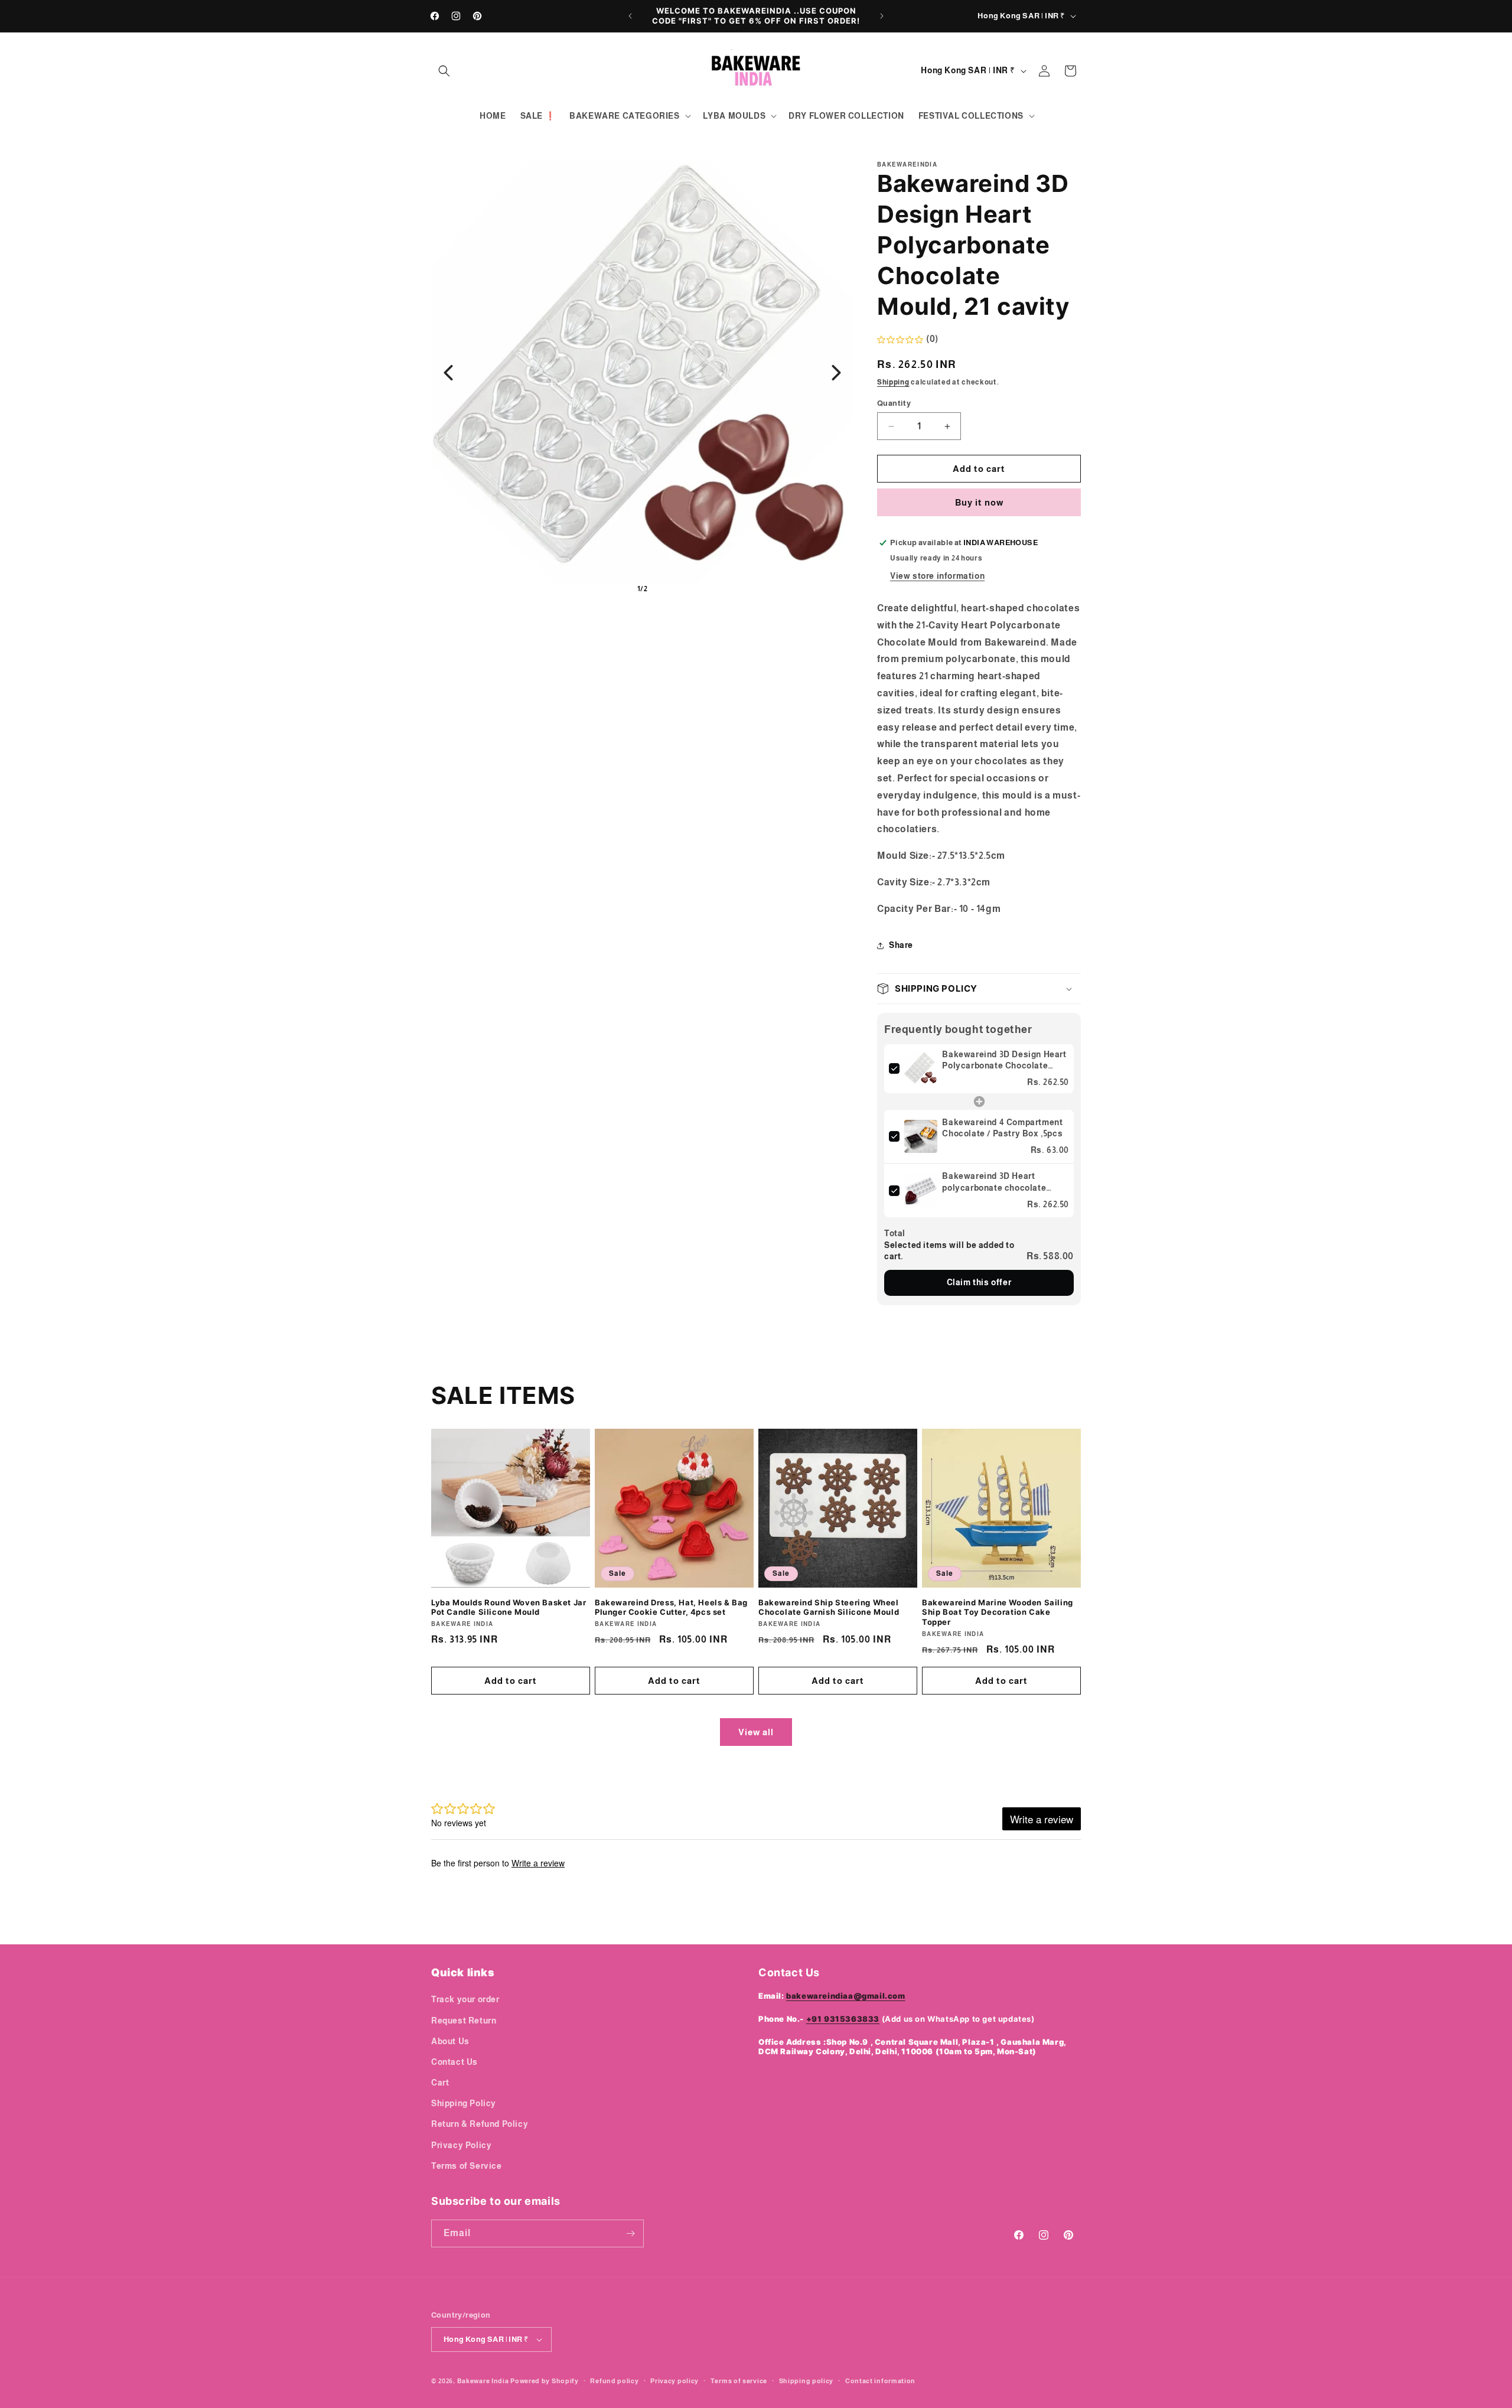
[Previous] (448, 373)
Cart (440, 2083)
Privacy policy (674, 2381)
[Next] (836, 373)
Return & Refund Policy (480, 2124)
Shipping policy (806, 2381)
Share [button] (901, 945)
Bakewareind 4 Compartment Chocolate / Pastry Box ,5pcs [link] (1002, 1128)
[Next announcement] (882, 16)
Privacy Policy (461, 2145)
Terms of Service (467, 2166)
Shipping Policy (464, 2103)
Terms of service (739, 2381)
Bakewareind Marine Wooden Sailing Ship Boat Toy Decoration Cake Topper (998, 1612)
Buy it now (979, 502)
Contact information (880, 2381)
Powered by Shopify (545, 2381)
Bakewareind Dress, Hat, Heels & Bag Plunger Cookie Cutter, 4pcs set (671, 1607)
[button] (444, 71)
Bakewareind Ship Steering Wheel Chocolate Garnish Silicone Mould (829, 1607)
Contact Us (454, 2062)
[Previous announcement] (630, 16)
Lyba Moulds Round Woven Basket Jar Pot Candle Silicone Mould (509, 1607)
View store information (937, 576)
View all (756, 1732)
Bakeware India (483, 2381)
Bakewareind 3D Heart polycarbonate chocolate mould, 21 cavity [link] (994, 1182)
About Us (450, 2041)
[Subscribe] (630, 2233)
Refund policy (614, 2381)
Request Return (464, 2021)
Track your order (465, 1999)
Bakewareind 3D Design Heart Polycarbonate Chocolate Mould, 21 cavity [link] (1004, 1061)
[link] (921, 1069)
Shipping (893, 382)
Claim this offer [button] (979, 1282)
